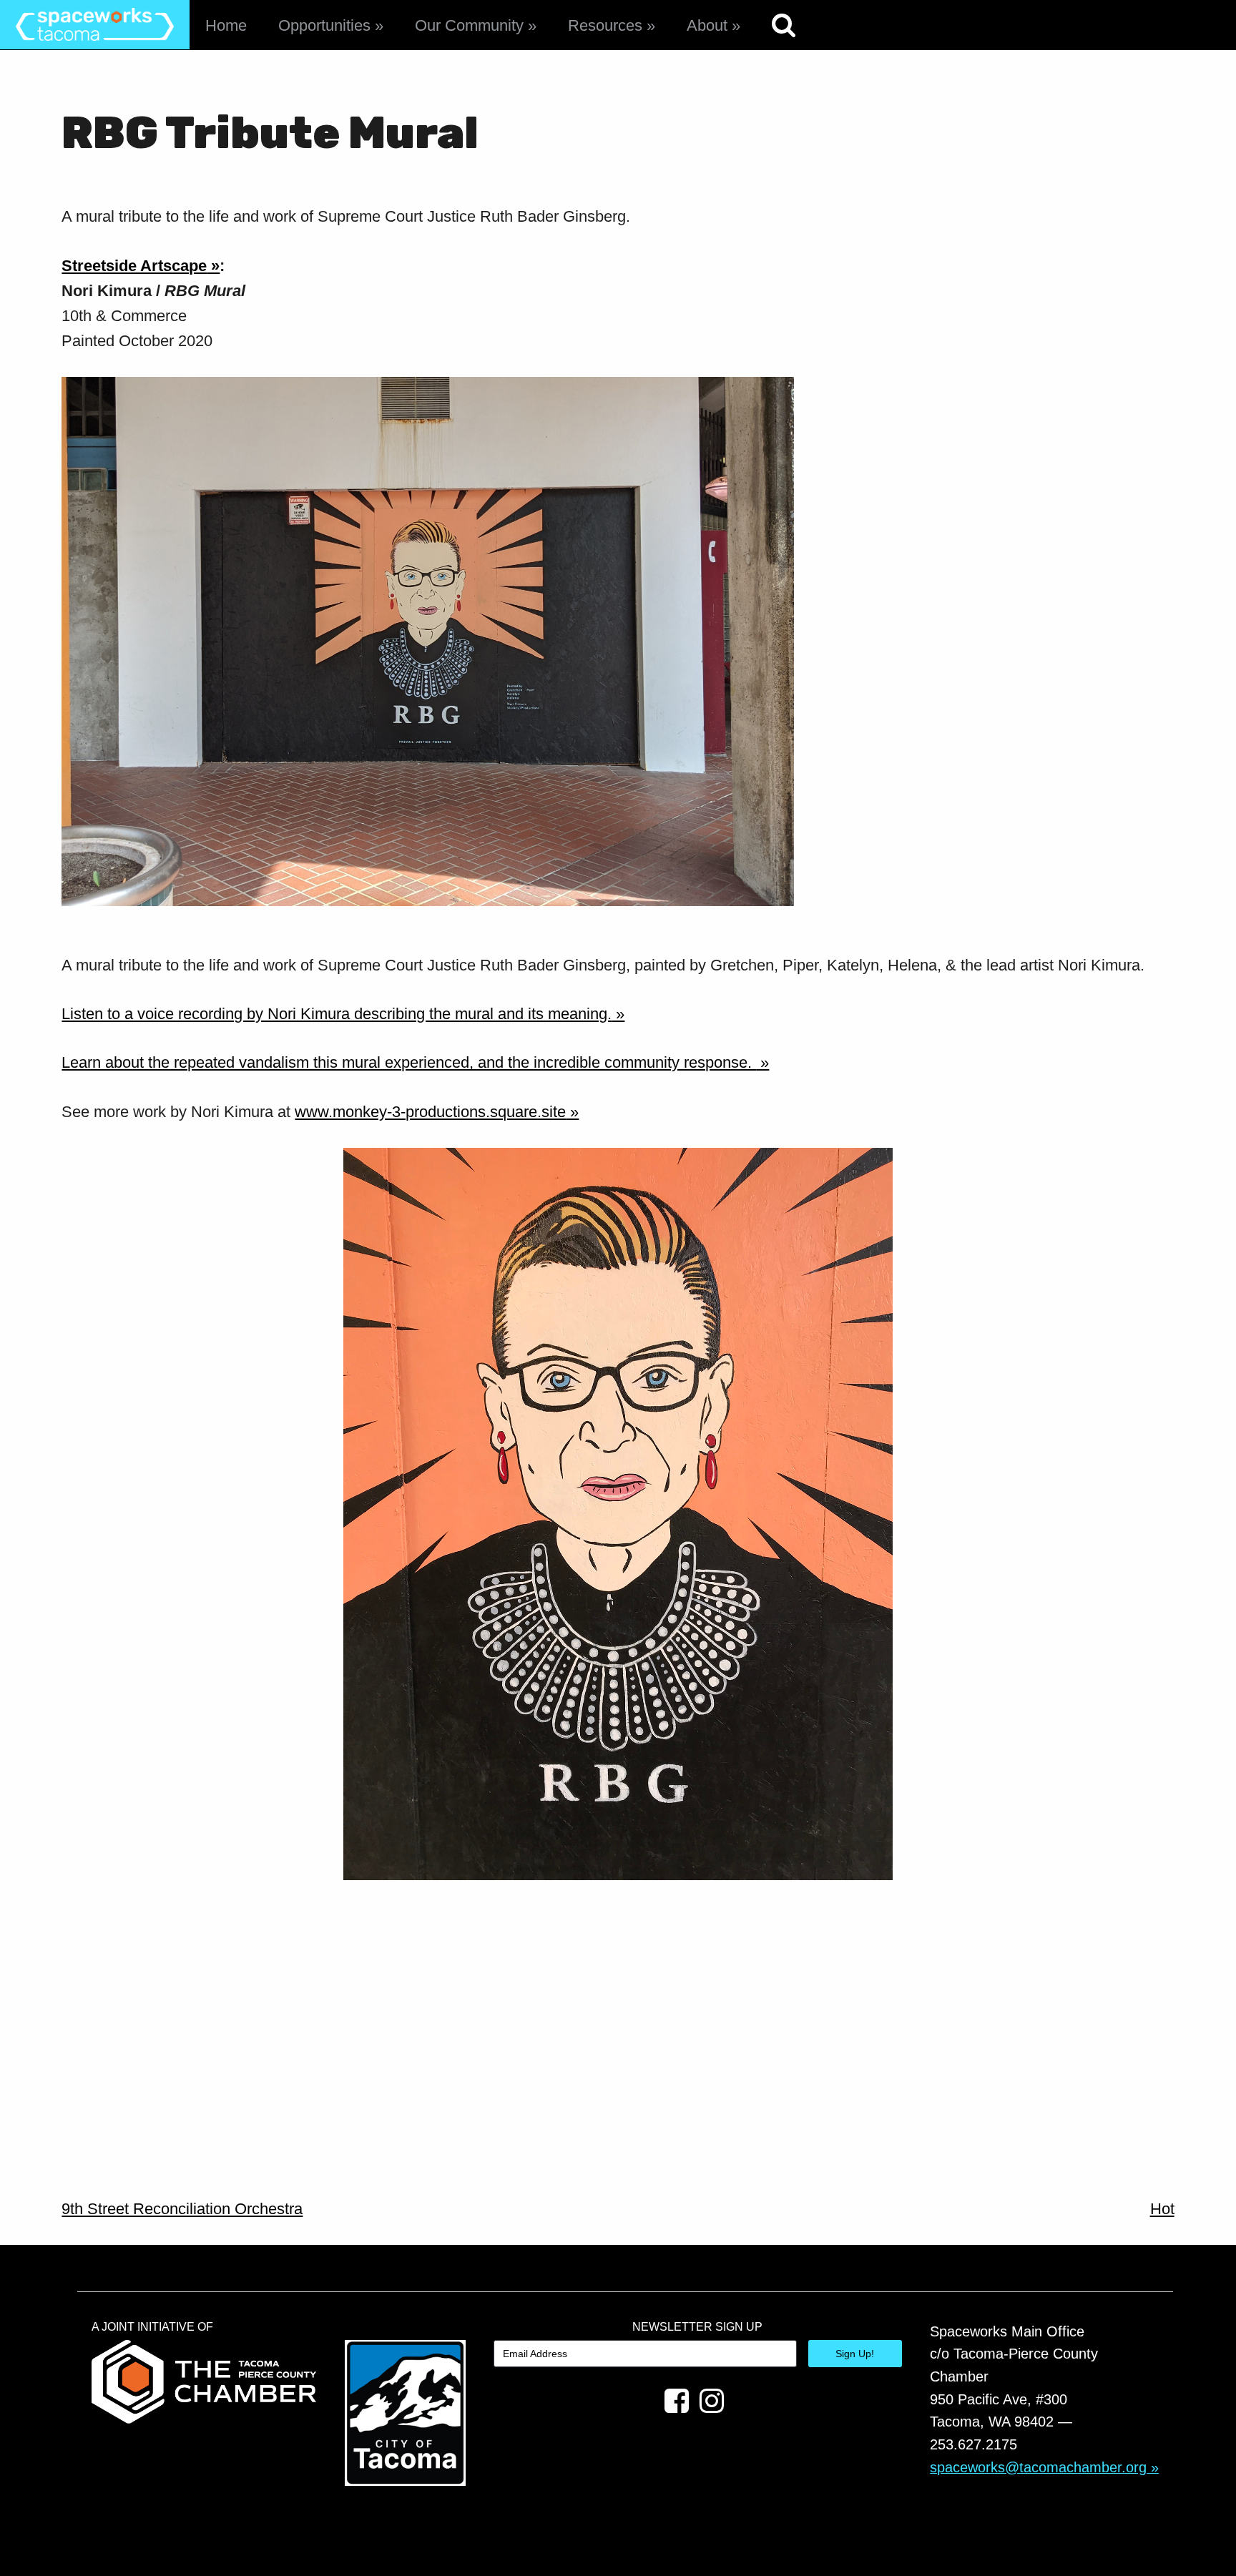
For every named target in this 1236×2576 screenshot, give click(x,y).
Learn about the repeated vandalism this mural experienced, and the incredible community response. (409, 1062)
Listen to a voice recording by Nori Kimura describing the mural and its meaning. (337, 1014)
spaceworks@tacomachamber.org (1038, 2467)
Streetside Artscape (134, 266)
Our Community (469, 25)
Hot (1162, 2209)
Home (226, 25)
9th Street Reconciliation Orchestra (182, 2209)
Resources (605, 25)
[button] (428, 641)
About (707, 25)
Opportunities (324, 25)
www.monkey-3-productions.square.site (430, 1112)
